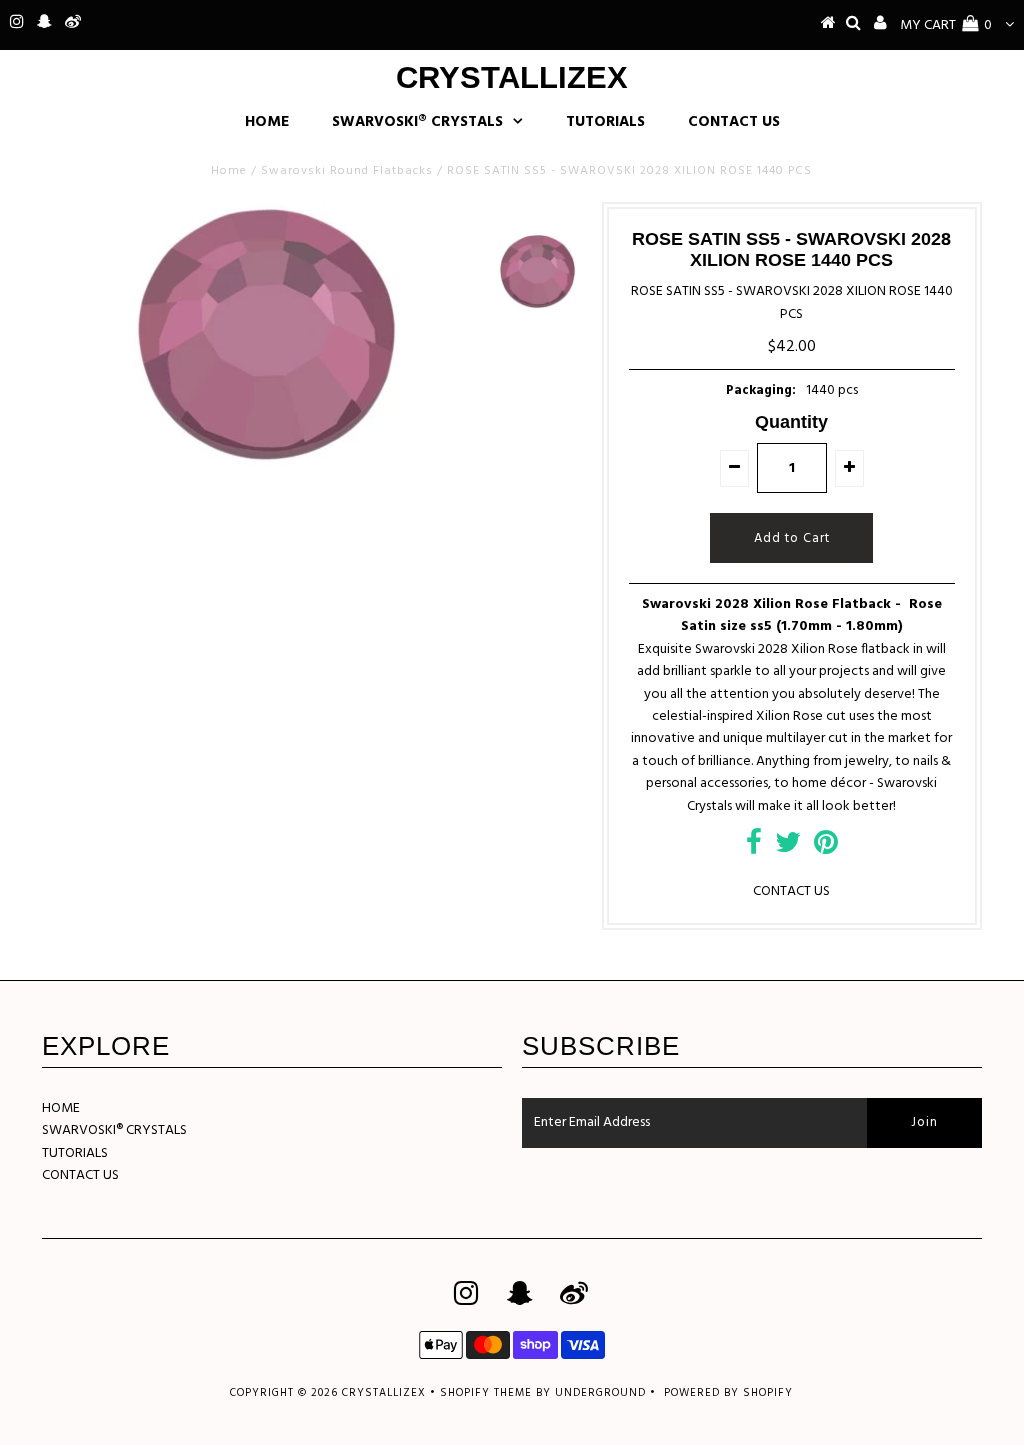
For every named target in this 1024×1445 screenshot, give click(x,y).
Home (229, 171)
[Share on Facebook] (754, 848)
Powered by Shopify (728, 1393)
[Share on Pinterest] (826, 848)
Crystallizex (512, 77)
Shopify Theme (486, 1393)
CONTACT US (734, 122)
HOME (267, 122)
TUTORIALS (605, 122)
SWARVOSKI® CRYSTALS (417, 122)
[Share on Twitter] (788, 848)
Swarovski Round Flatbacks (347, 171)
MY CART (946, 25)
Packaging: (761, 390)
